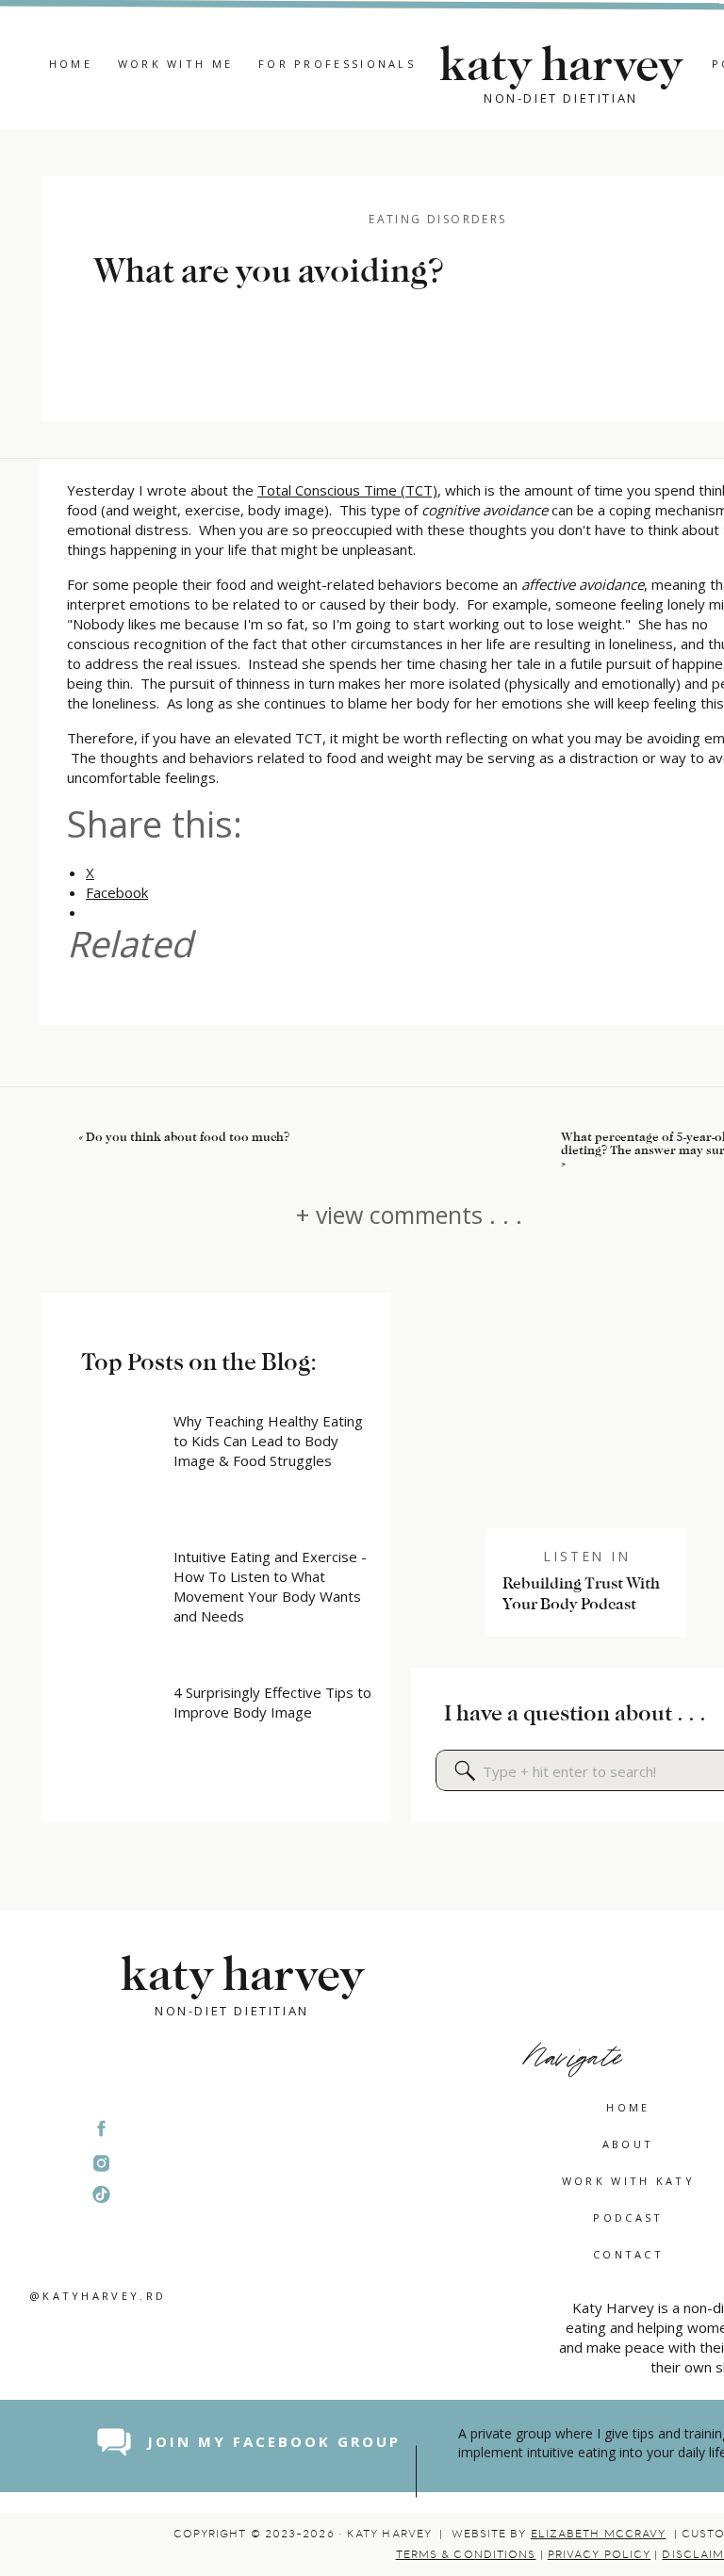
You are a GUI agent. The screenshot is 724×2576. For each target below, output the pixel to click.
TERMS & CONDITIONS (466, 2554)
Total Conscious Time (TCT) (347, 490)
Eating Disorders (437, 219)
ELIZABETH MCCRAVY (599, 2534)
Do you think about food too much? (188, 1137)
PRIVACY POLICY (599, 2554)
